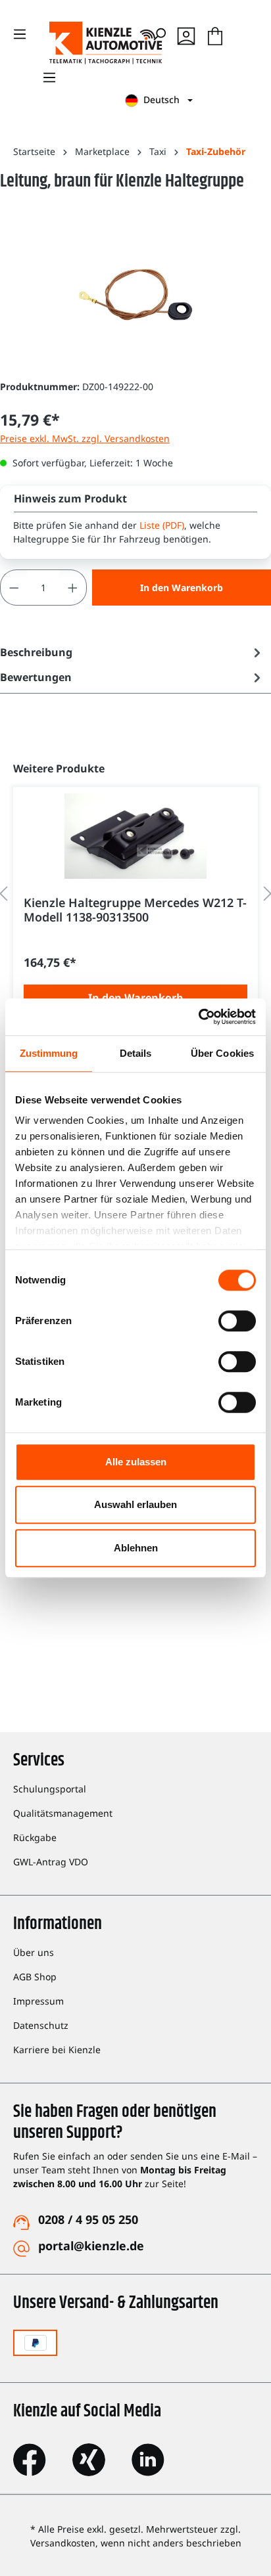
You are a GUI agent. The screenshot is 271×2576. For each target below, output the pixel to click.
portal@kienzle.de (91, 2246)
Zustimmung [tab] (49, 1053)
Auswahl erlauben (135, 1504)
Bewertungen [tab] (36, 677)
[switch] (237, 1321)
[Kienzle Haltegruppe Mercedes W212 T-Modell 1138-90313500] (135, 836)
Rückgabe (35, 1837)
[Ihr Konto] (186, 34)
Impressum (38, 2001)
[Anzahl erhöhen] (73, 588)
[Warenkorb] (215, 34)
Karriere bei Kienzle (57, 2050)
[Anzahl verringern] (14, 588)
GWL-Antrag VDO (51, 1862)
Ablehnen (136, 1548)
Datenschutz (41, 2025)
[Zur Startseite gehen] (79, 43)
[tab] (132, 652)
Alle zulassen (136, 1462)
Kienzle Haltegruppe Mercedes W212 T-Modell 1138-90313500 (135, 910)
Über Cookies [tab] (222, 1053)
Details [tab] (136, 1053)
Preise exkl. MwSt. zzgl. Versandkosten (85, 438)
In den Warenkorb (182, 588)
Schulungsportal (50, 1789)
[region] (135, 894)
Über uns (34, 1952)
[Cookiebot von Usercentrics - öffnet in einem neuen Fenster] (198, 1017)
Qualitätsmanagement (63, 1813)
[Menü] (49, 78)
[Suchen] (159, 34)
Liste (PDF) (162, 525)
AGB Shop (35, 1977)
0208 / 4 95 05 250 (88, 2219)
